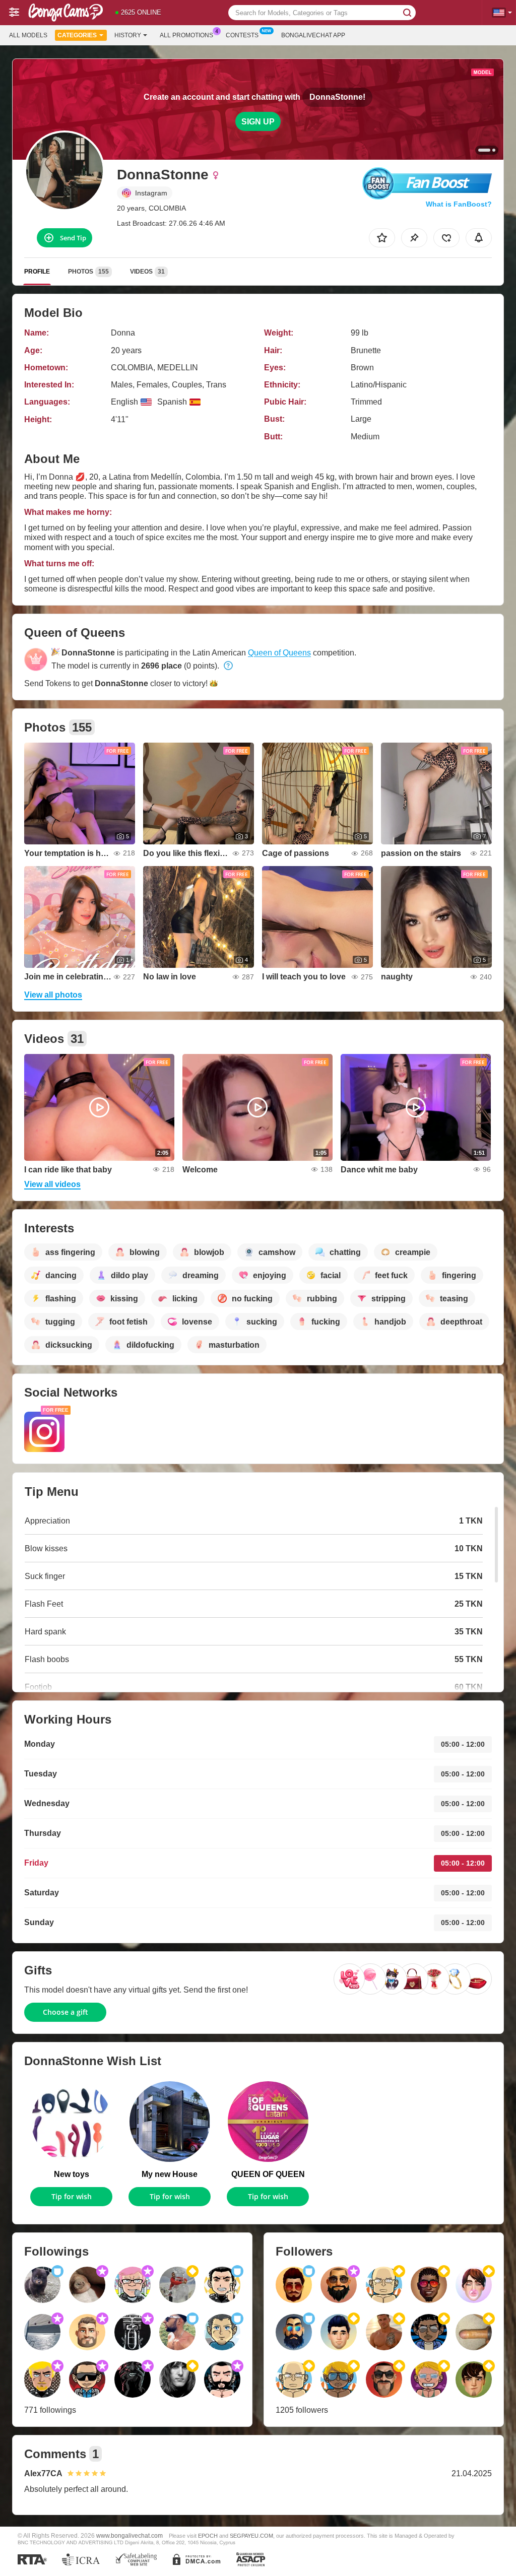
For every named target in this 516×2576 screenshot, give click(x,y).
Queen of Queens (279, 653)
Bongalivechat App (313, 35)
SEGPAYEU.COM (251, 2536)
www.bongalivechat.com (130, 2535)
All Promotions (186, 35)
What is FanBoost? (459, 204)
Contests (242, 35)
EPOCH (208, 2536)
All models (28, 35)
